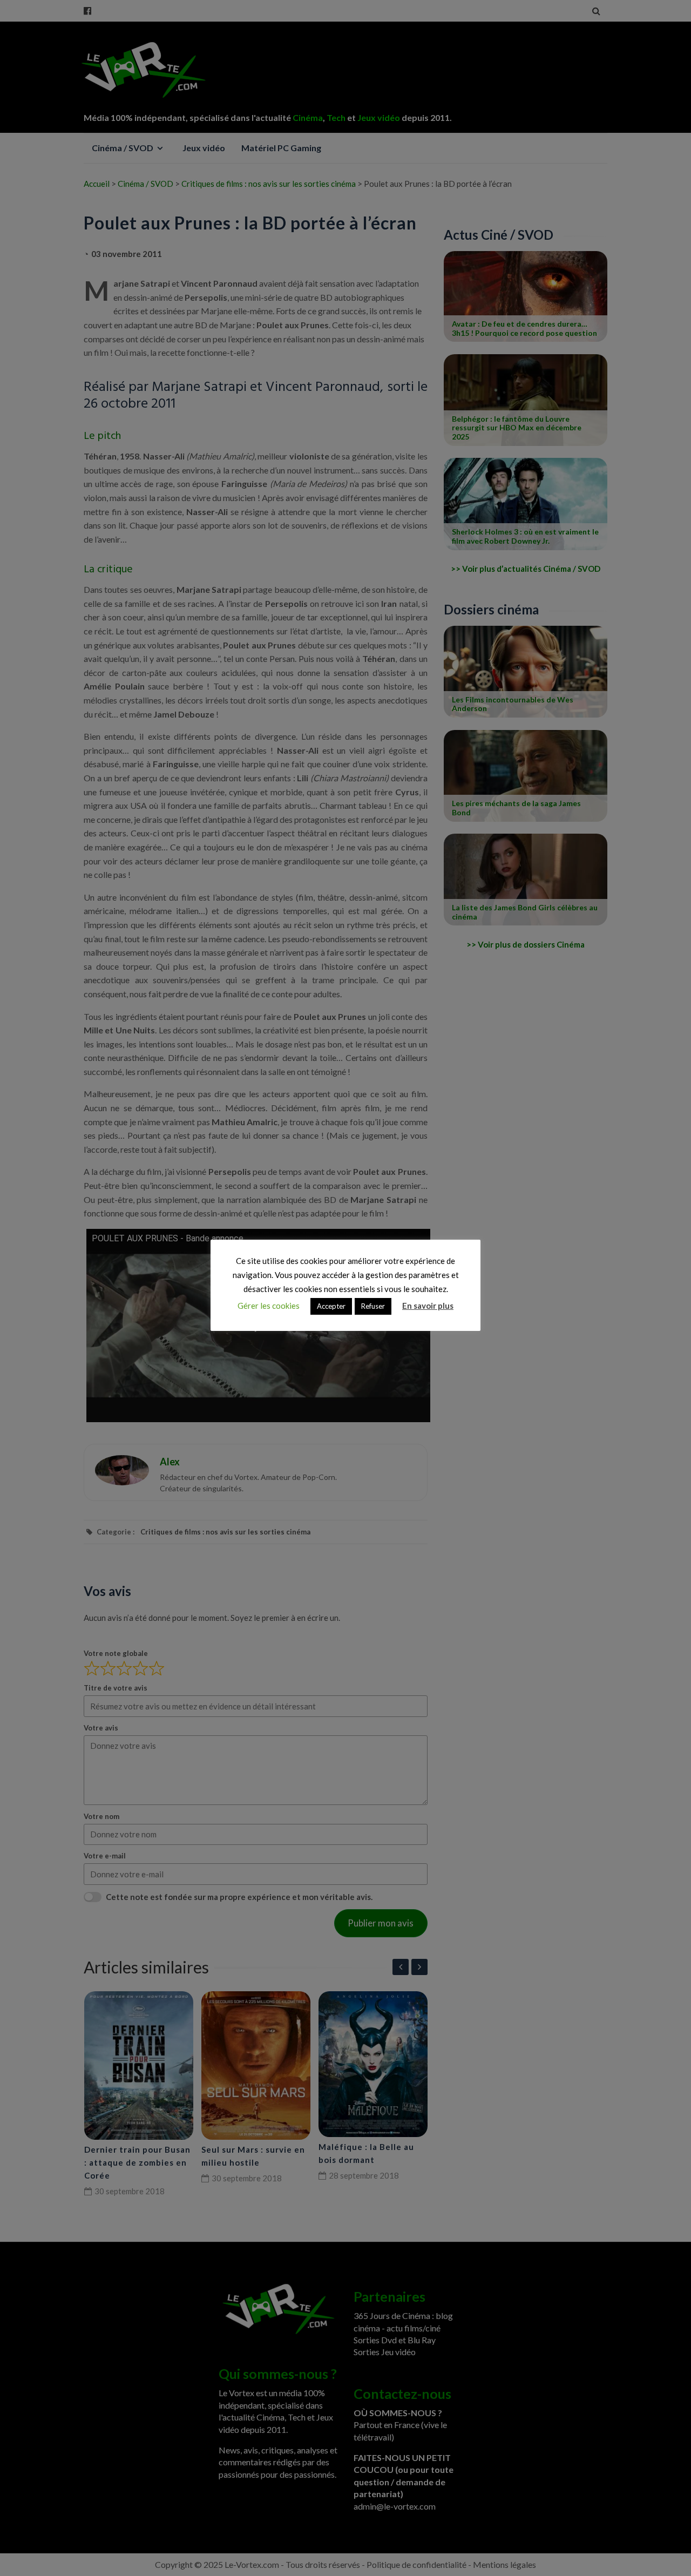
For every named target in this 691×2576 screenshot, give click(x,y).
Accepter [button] (331, 1306)
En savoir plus (428, 1306)
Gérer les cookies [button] (269, 1306)
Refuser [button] (373, 1306)
